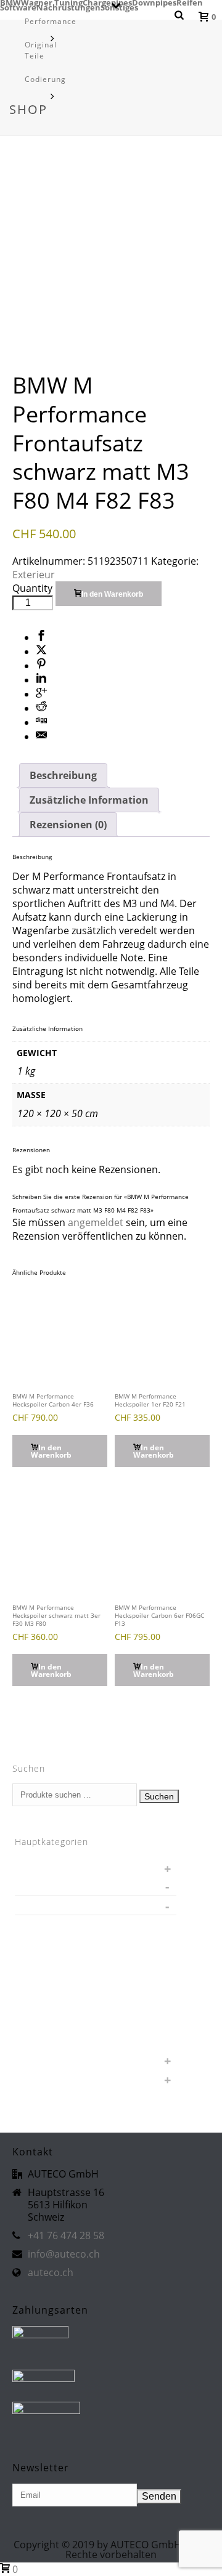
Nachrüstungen (53, 2020)
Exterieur (34, 575)
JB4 (30, 2001)
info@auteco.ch (64, 2254)
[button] (60, 1451)
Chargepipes (107, 2)
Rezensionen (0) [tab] (68, 825)
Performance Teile (64, 1905)
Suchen (159, 1796)
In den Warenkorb (112, 594)
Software (40, 2039)
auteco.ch (51, 2272)
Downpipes (154, 2)
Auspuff (38, 1866)
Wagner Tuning (52, 2)
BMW (10, 2)
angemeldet (96, 1222)
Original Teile (41, 50)
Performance (51, 21)
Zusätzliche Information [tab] (89, 800)
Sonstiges (42, 2058)
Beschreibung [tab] (63, 775)
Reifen (190, 2)
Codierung (45, 79)
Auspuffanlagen (65, 1925)
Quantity (32, 588)
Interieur (52, 1963)
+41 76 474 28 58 (66, 2235)
